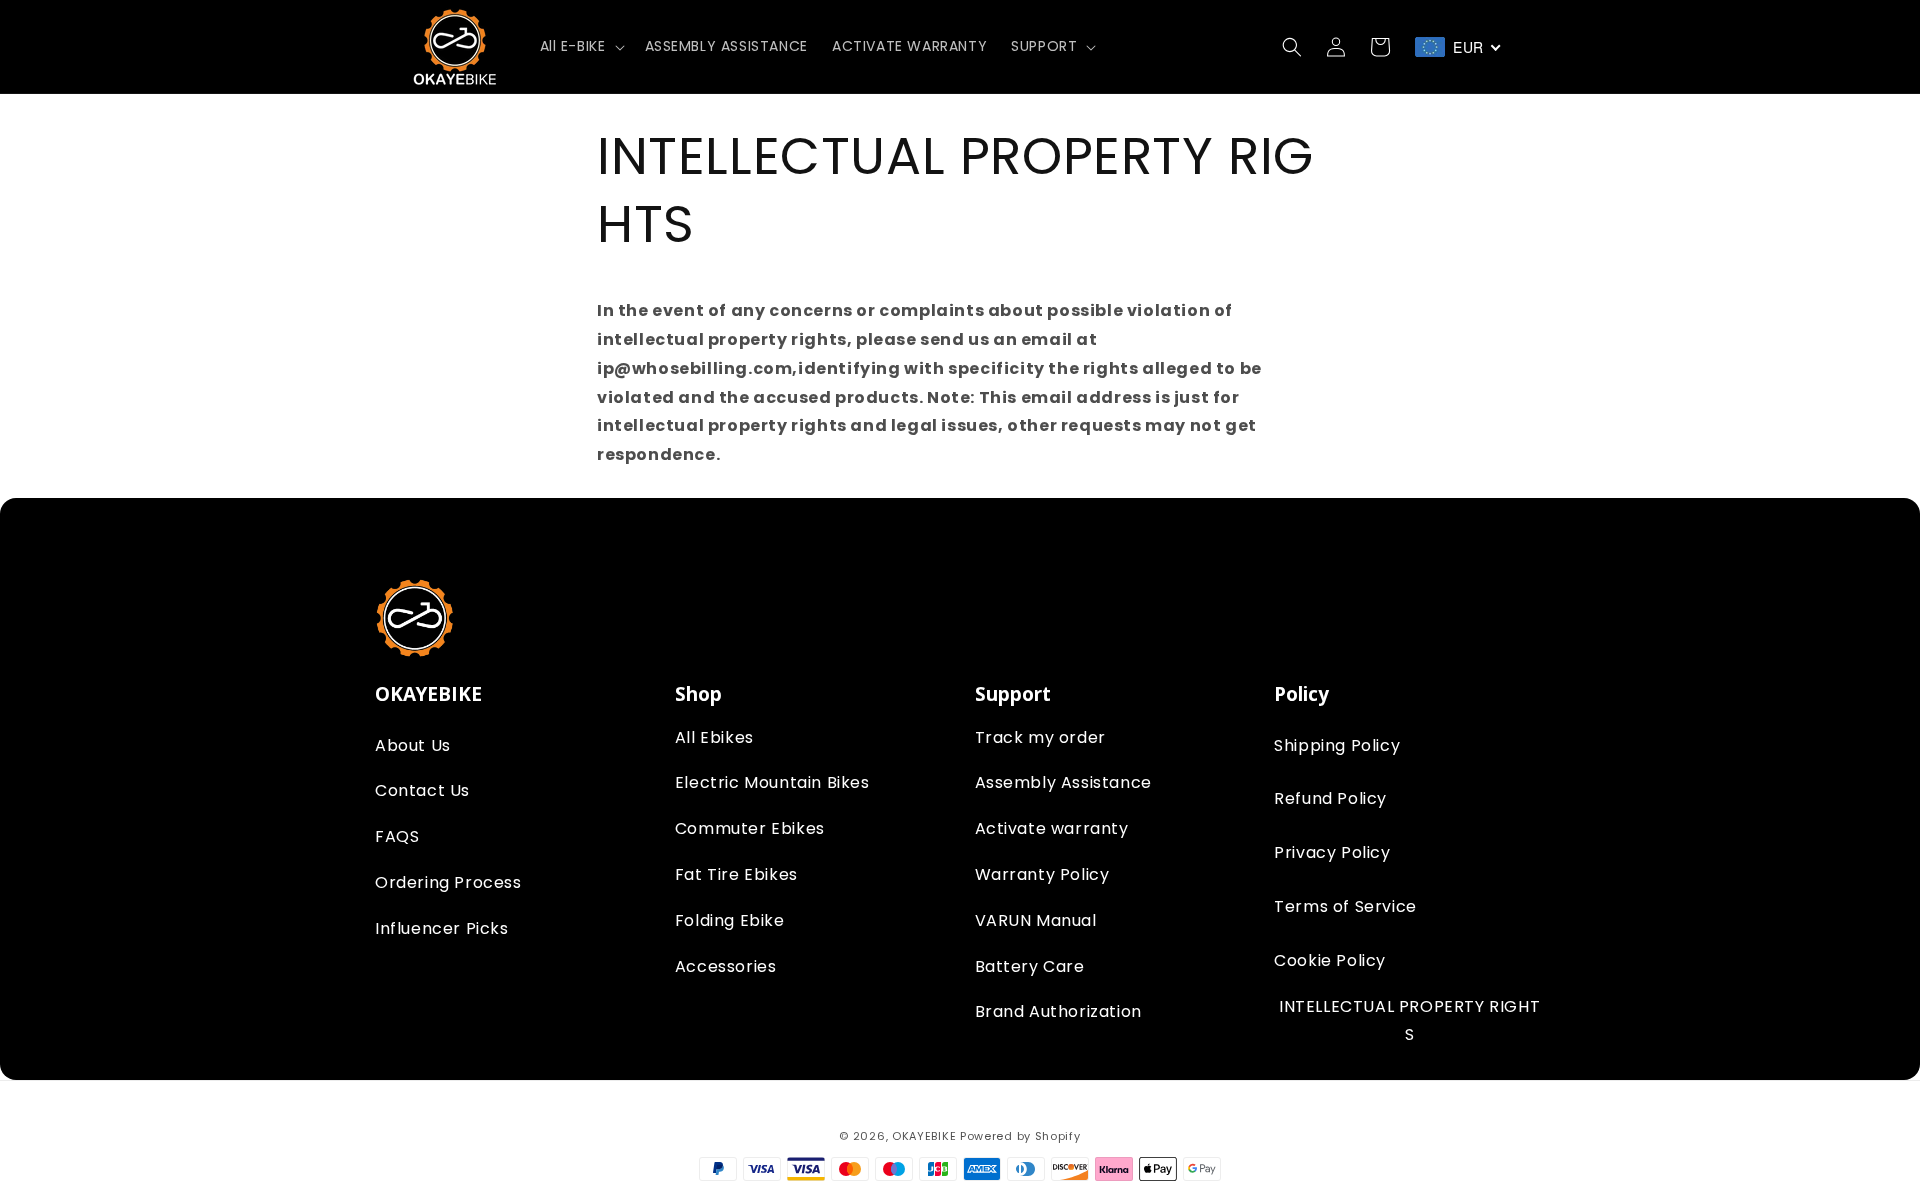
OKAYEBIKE (924, 1136)
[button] (580, 46)
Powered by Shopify (1020, 1136)
